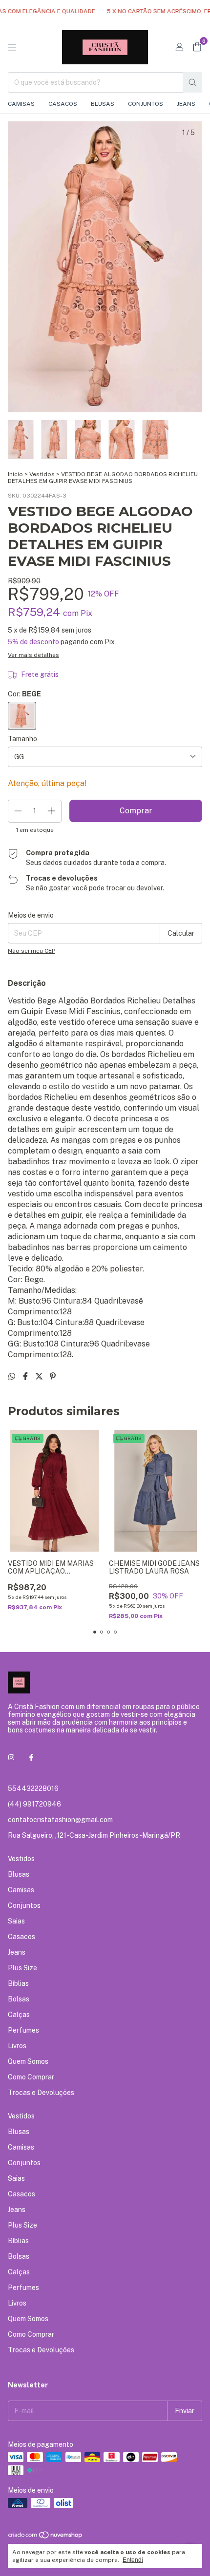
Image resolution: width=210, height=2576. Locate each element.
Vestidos (42, 474)
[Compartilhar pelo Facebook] (26, 1376)
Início (15, 474)
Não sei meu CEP (31, 951)
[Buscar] (192, 82)
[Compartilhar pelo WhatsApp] (13, 1376)
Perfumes (23, 2030)
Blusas (103, 104)
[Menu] (12, 47)
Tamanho (22, 739)
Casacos (63, 104)
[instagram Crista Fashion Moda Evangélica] (11, 1757)
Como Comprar (31, 2077)
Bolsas (19, 1999)
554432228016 (33, 1788)
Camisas (21, 104)
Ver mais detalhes (33, 655)
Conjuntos (146, 104)
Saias (16, 1921)
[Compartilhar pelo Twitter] (40, 1376)
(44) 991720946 (34, 1804)
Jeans (186, 104)
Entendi (133, 2560)
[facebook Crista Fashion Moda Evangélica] (31, 1757)
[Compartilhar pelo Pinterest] (53, 1376)
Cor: (24, 694)
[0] (197, 47)
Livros (17, 2046)
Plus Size (22, 1968)
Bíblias (18, 1983)
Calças (19, 2015)
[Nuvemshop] (46, 2537)
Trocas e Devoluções (41, 2093)
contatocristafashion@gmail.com (60, 1820)
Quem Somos (28, 2061)
